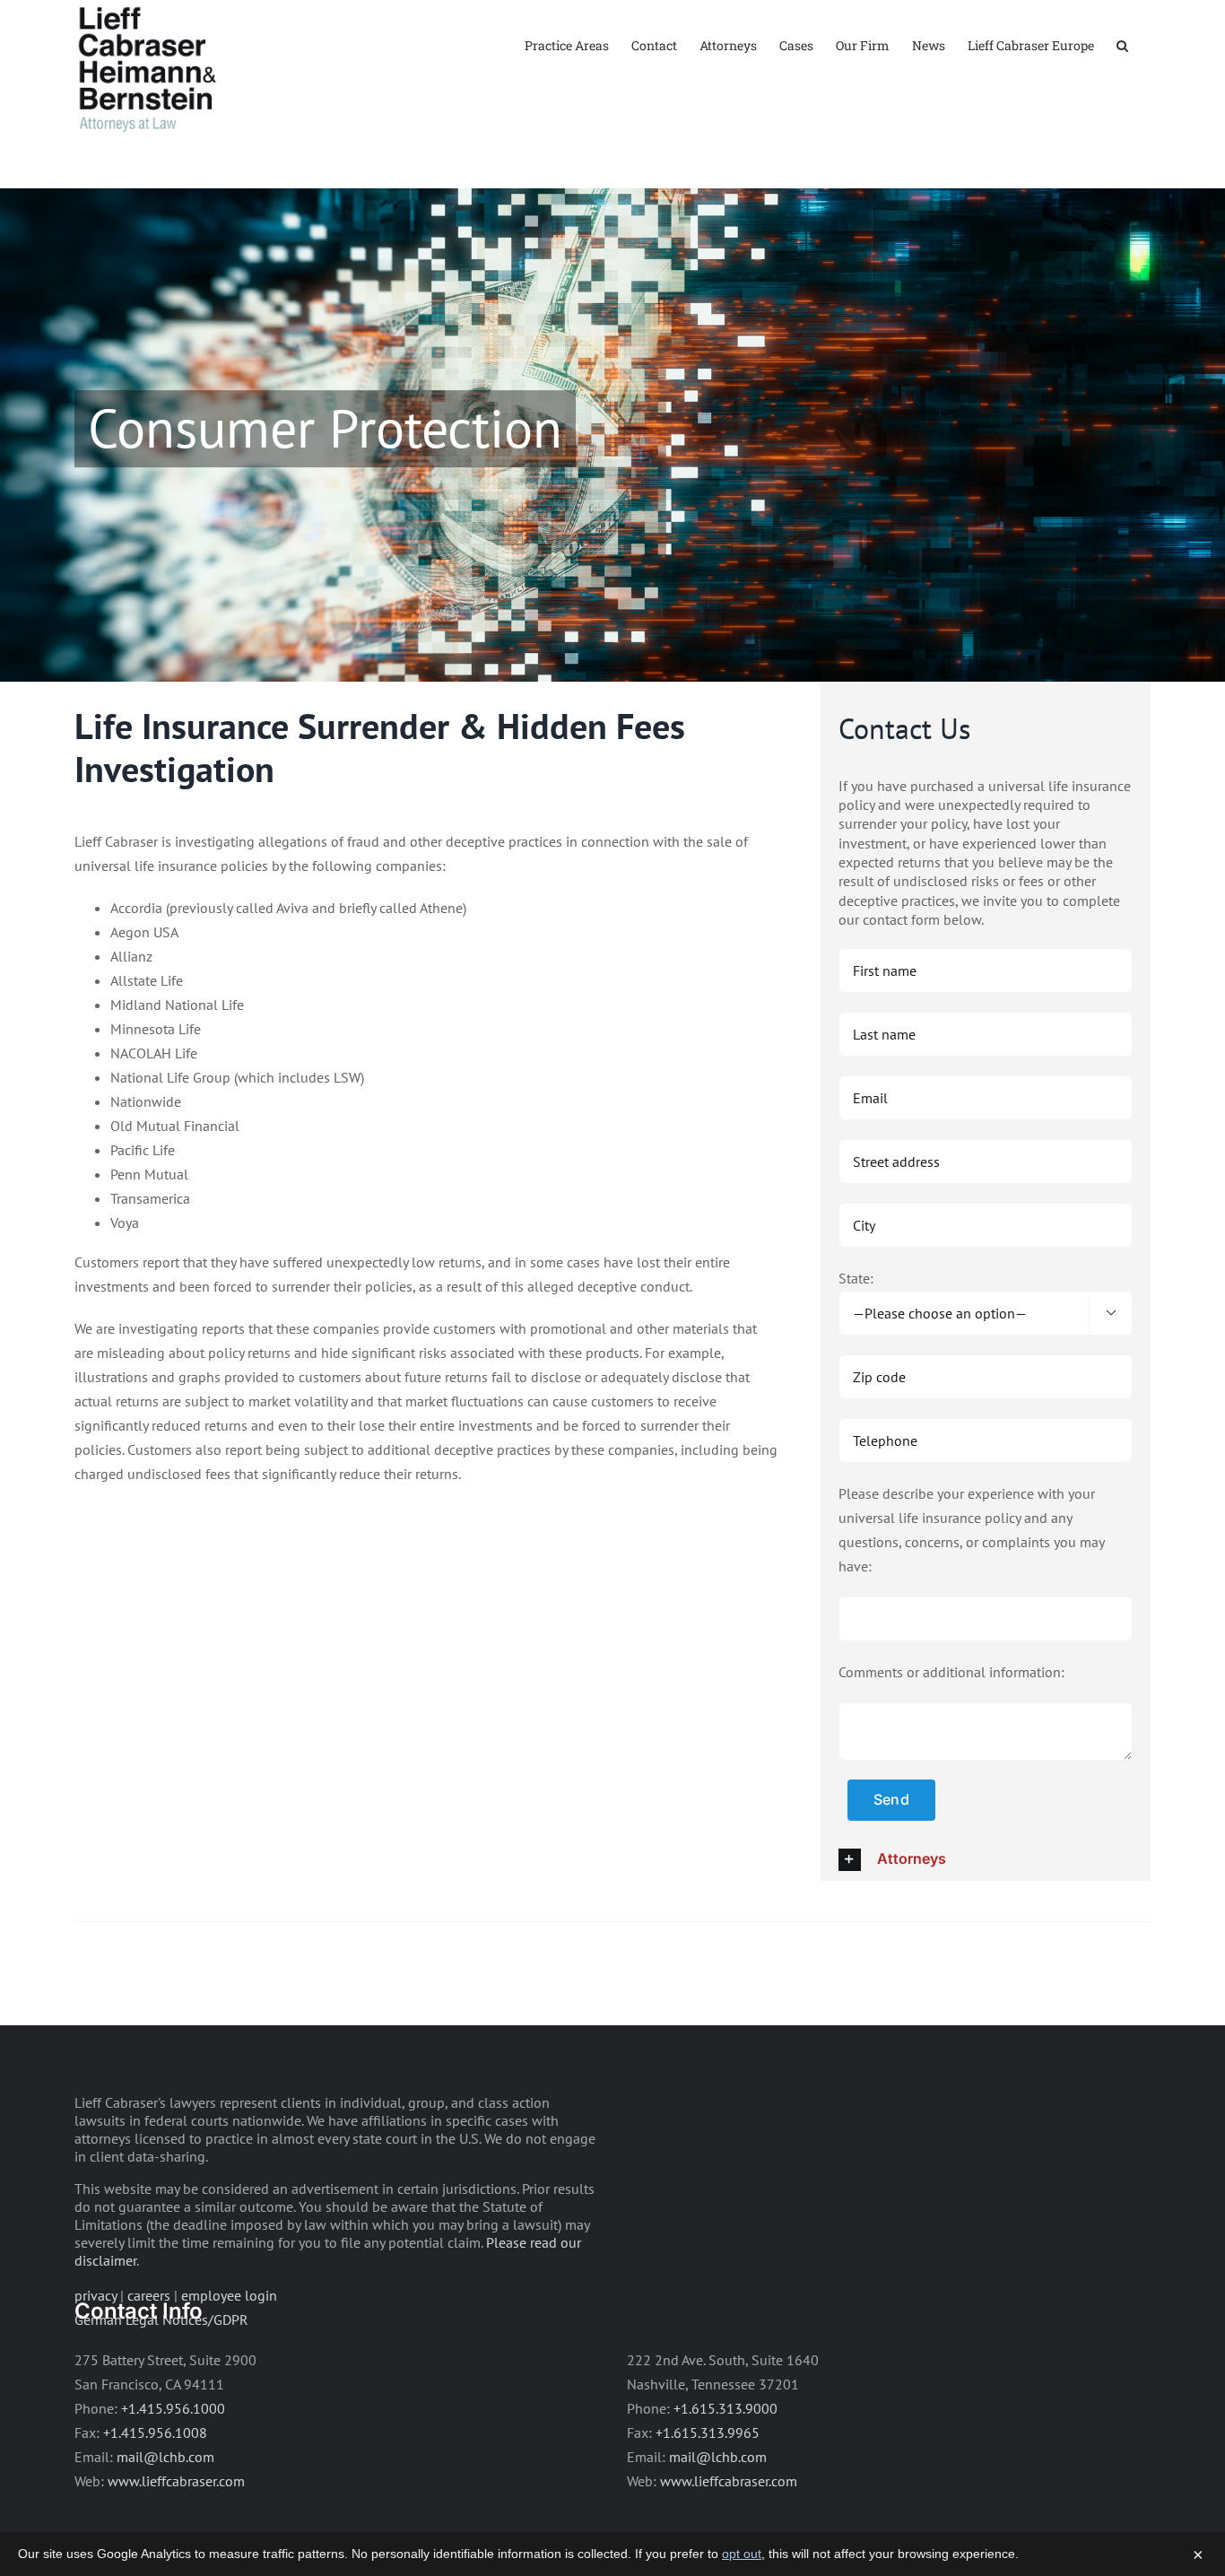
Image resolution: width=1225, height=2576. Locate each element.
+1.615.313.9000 (725, 2408)
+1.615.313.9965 (708, 2432)
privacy (96, 2295)
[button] (1122, 44)
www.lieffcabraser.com (176, 2481)
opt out (742, 2554)
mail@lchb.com (165, 2457)
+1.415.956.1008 (155, 2432)
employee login (229, 2295)
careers (149, 2295)
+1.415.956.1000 (173, 2408)
